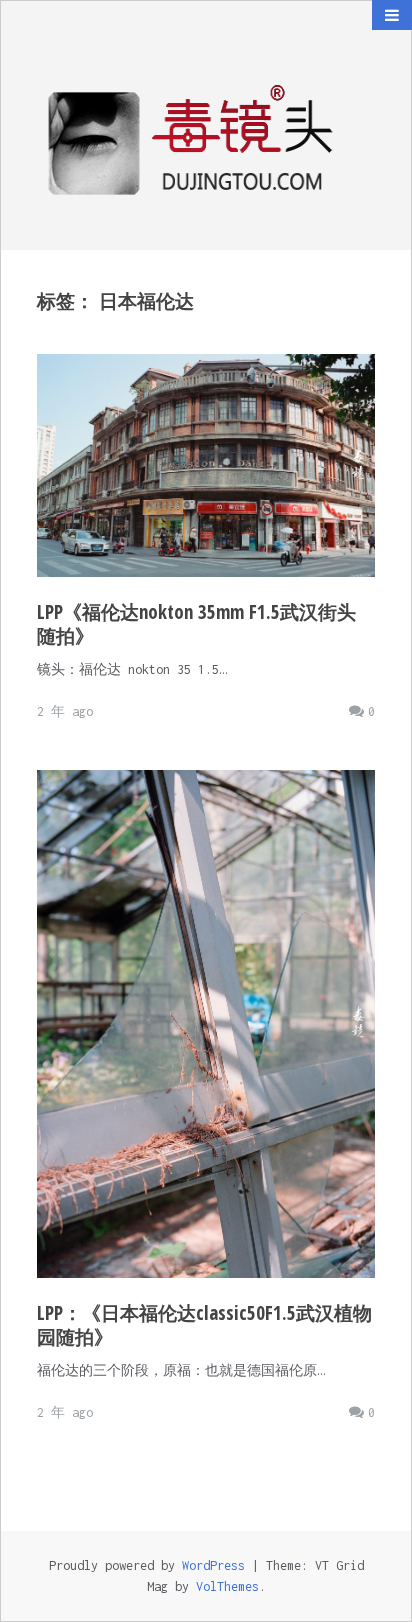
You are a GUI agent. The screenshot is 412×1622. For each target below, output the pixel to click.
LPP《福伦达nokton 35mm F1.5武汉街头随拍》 (196, 624)
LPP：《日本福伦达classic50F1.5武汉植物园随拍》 (204, 1325)
